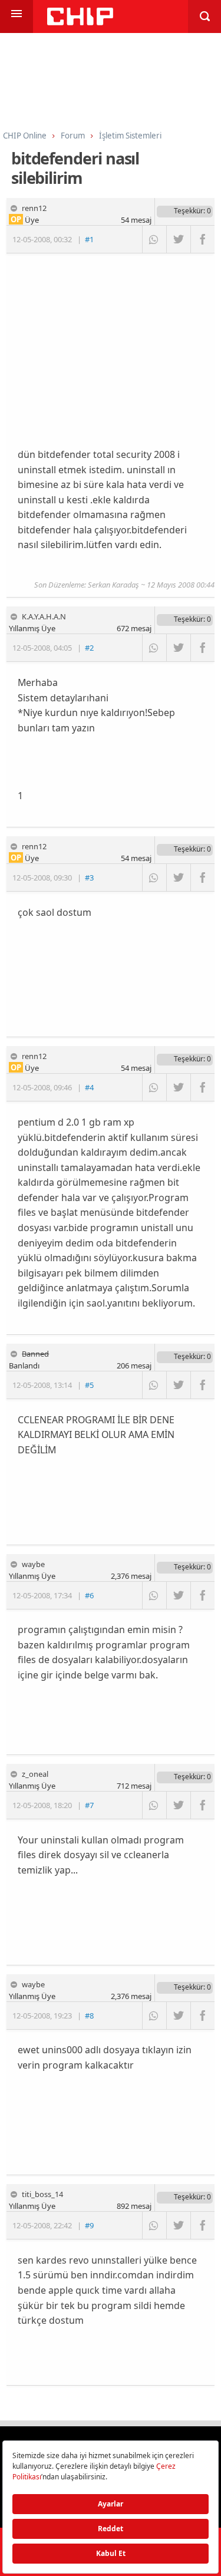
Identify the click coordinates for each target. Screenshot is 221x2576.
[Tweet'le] (178, 239)
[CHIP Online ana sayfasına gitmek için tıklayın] (80, 22)
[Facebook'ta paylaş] (202, 239)
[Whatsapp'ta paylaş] (154, 239)
